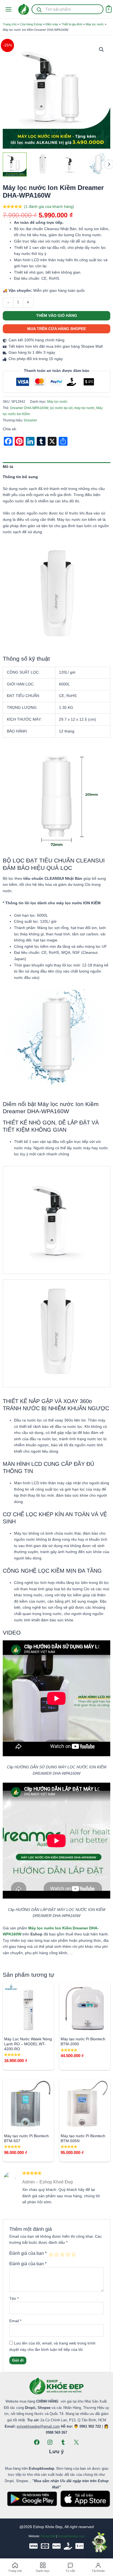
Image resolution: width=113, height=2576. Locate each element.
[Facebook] (37, 2442)
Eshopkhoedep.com (71, 2536)
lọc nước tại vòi (61, 408)
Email (15, 2321)
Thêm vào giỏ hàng (57, 316)
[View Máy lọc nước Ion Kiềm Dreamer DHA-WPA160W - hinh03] (71, 164)
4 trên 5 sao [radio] (68, 2254)
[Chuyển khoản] (80, 2546)
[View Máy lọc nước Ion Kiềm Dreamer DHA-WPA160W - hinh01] (15, 164)
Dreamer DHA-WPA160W (29, 408)
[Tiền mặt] (68, 2546)
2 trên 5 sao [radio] (56, 2254)
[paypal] (56, 2546)
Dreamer (30, 420)
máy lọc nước (84, 408)
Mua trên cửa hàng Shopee (56, 329)
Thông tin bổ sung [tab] (20, 477)
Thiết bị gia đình (72, 24)
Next (109, 164)
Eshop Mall (48, 2536)
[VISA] (33, 2546)
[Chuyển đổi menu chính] (8, 9)
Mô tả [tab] (8, 467)
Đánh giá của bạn (28, 2253)
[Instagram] (50, 2442)
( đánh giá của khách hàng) (49, 207)
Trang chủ (10, 24)
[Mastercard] (45, 2546)
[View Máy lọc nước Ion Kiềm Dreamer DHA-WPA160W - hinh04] (98, 164)
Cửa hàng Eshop (31, 24)
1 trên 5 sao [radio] (51, 2254)
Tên (14, 2299)
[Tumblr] (63, 2442)
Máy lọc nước (95, 24)
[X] (76, 2442)
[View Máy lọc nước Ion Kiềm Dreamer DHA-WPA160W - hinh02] (43, 164)
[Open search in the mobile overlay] (67, 9)
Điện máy (52, 24)
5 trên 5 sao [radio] (74, 2254)
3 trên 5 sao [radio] (62, 2254)
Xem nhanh (28, 2029)
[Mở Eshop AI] (100, 2543)
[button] (101, 50)
